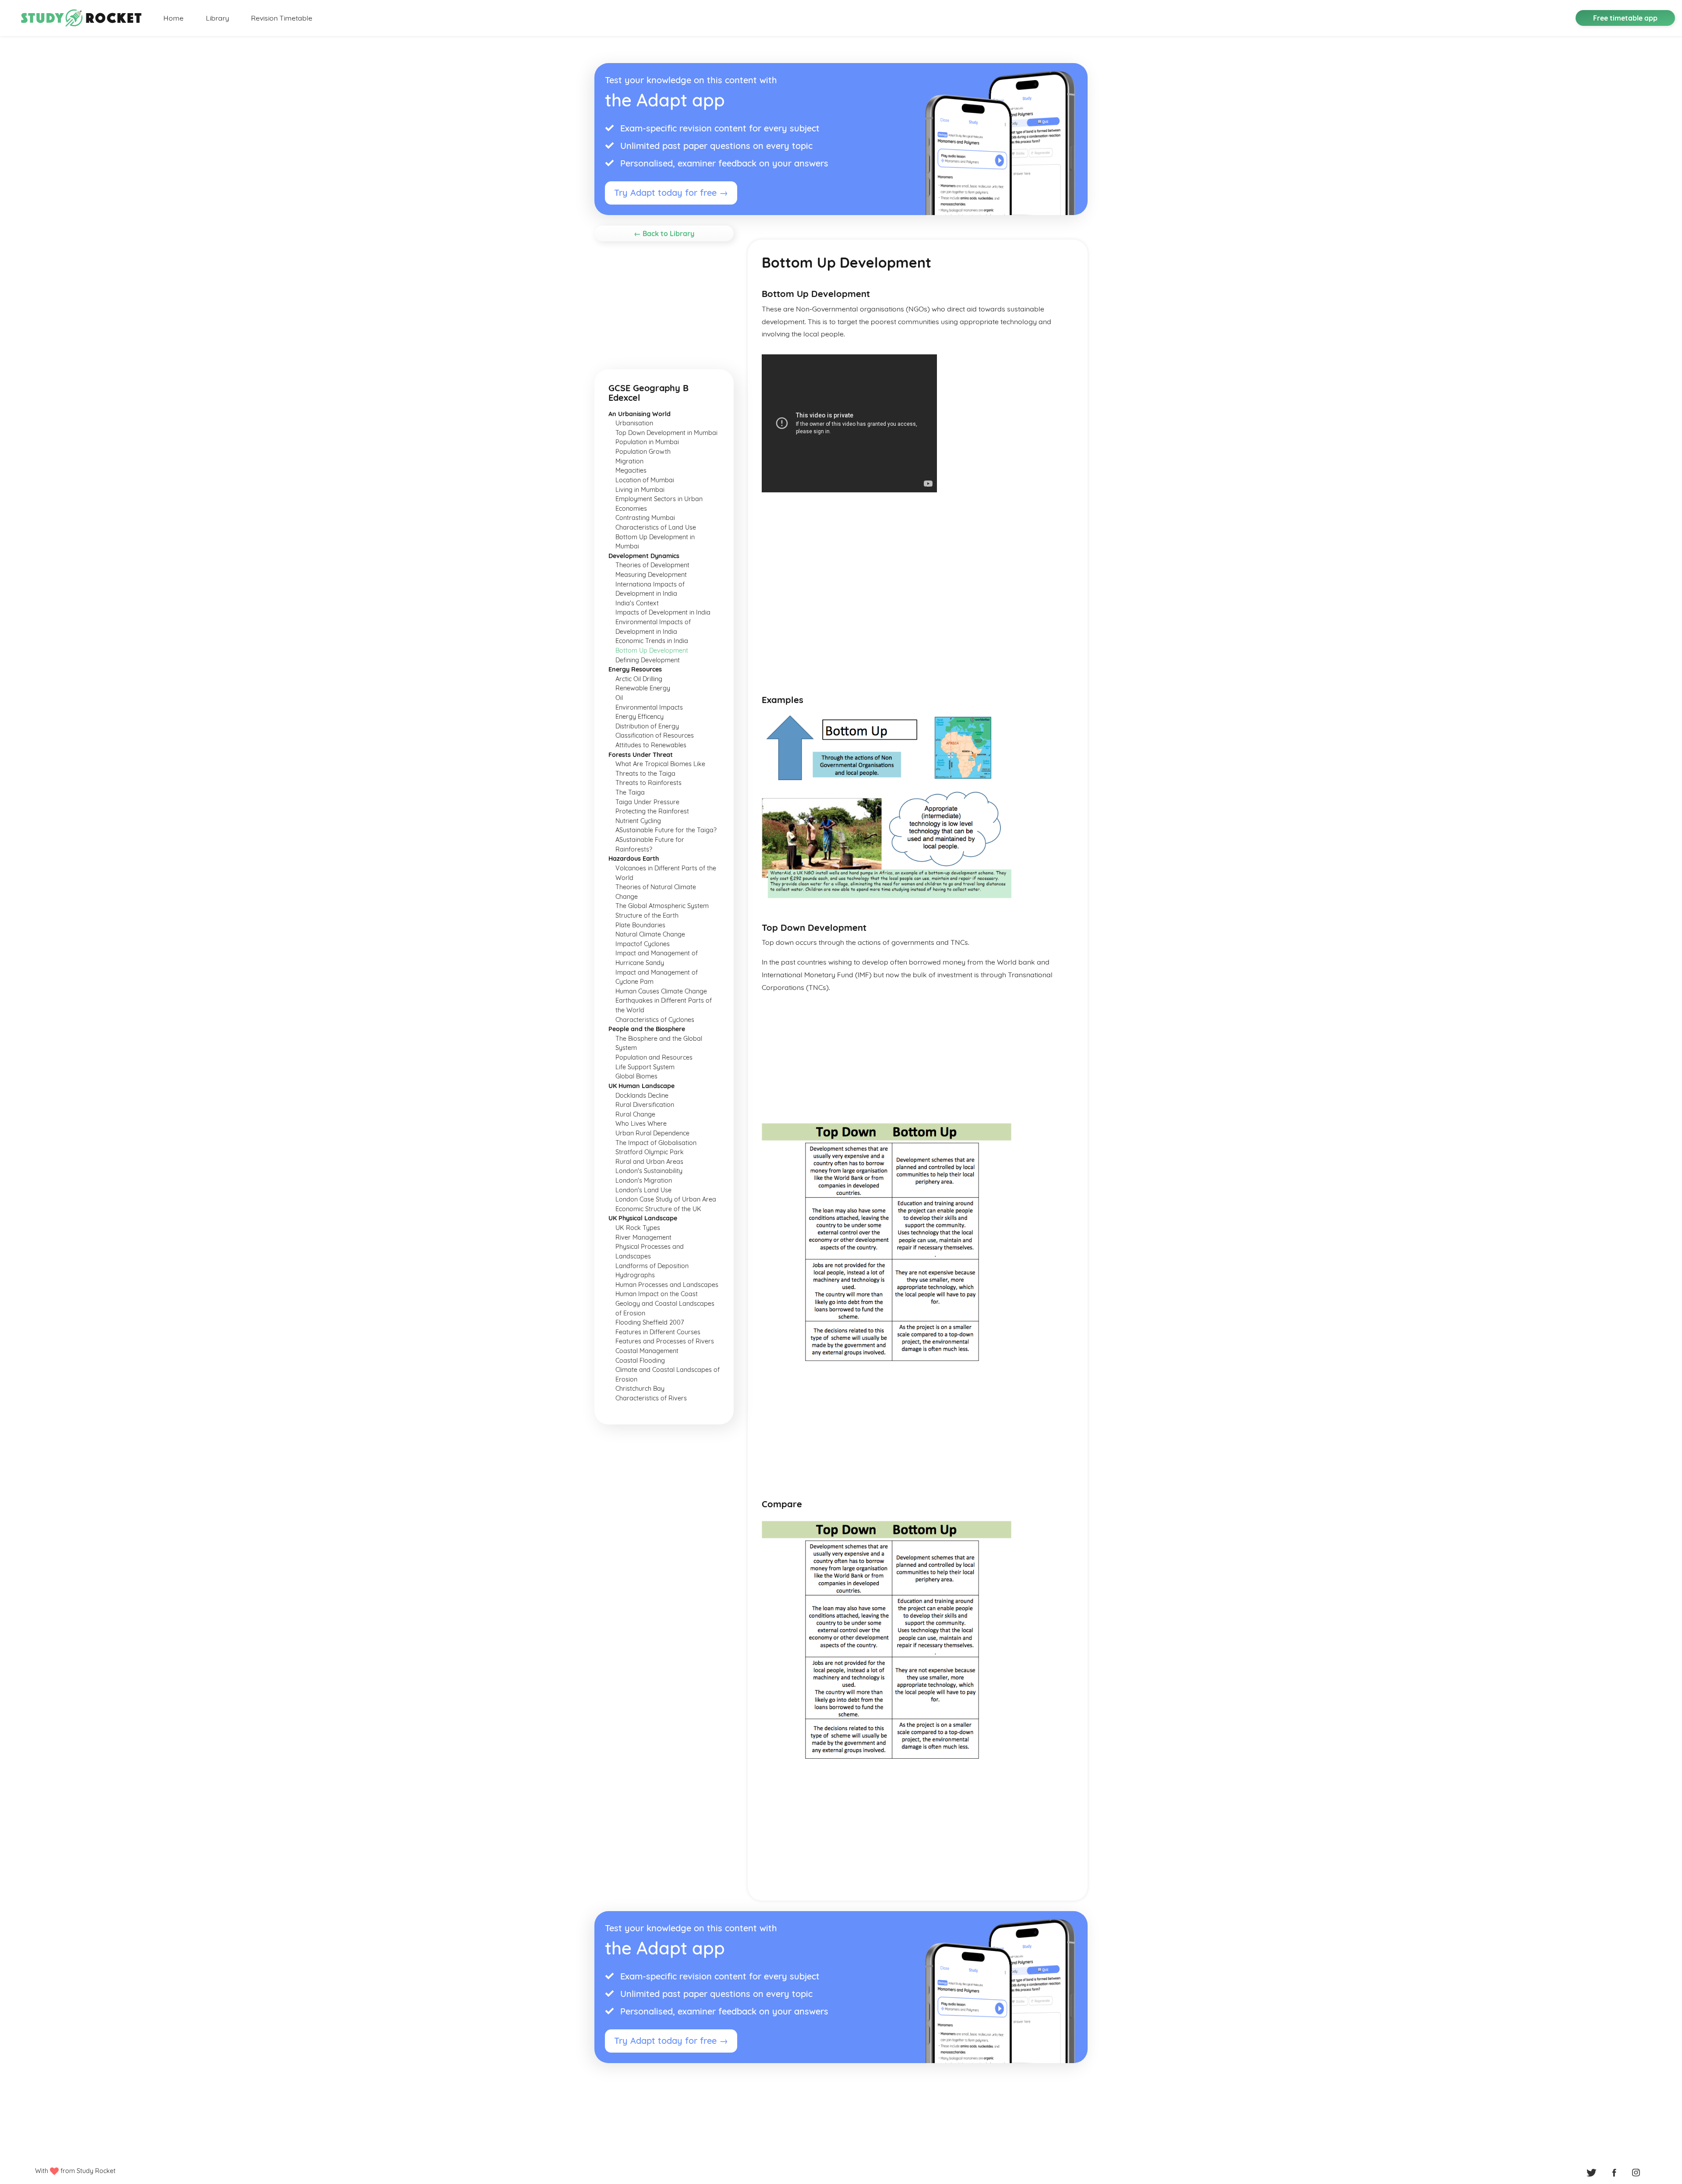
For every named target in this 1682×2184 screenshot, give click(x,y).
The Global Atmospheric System (662, 906)
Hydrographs (635, 1275)
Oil (619, 698)
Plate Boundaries (640, 925)
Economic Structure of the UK (658, 1209)
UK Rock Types (638, 1228)
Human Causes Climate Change (661, 991)
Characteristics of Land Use (656, 527)
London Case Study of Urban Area (666, 1199)
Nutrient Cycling (638, 821)
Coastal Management (647, 1351)
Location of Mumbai (645, 480)
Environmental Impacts (649, 707)
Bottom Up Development (652, 650)
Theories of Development (652, 565)
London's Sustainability (649, 1171)
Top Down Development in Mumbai (666, 433)
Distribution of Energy (647, 726)
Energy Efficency (640, 717)
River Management (643, 1237)
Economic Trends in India (652, 641)
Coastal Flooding (640, 1361)
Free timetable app (1625, 18)
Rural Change (635, 1114)
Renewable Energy (643, 688)
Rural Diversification (645, 1105)
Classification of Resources (655, 735)
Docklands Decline (642, 1096)
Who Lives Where (641, 1124)
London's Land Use (643, 1190)
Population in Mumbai (647, 442)
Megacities (631, 470)
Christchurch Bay (640, 1389)
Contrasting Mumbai (645, 518)
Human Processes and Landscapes (667, 1285)
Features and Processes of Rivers (665, 1341)
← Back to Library (664, 233)
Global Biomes (636, 1076)
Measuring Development (651, 575)
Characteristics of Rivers (651, 1398)
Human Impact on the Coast (657, 1294)
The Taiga (630, 792)
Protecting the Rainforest (652, 811)
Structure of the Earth (647, 915)
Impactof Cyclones (643, 944)
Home (173, 18)
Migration (629, 461)
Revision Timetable (282, 18)
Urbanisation (634, 423)
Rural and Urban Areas (649, 1162)
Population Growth (643, 452)
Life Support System (645, 1067)
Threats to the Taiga (645, 774)
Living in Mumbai (640, 490)
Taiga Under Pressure (647, 802)
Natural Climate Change (650, 934)
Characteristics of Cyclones (655, 1020)
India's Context (637, 603)
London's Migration (644, 1180)
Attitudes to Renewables (651, 745)
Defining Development (648, 660)
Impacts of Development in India (663, 612)
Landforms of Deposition (652, 1266)
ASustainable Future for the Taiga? (666, 830)
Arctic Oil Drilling (639, 679)
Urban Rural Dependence (652, 1133)
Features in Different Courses (658, 1332)
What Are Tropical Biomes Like (660, 764)
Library (217, 18)
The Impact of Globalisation (656, 1143)
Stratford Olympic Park (650, 1152)
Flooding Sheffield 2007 (650, 1322)
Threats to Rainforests (648, 783)
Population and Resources (654, 1057)
